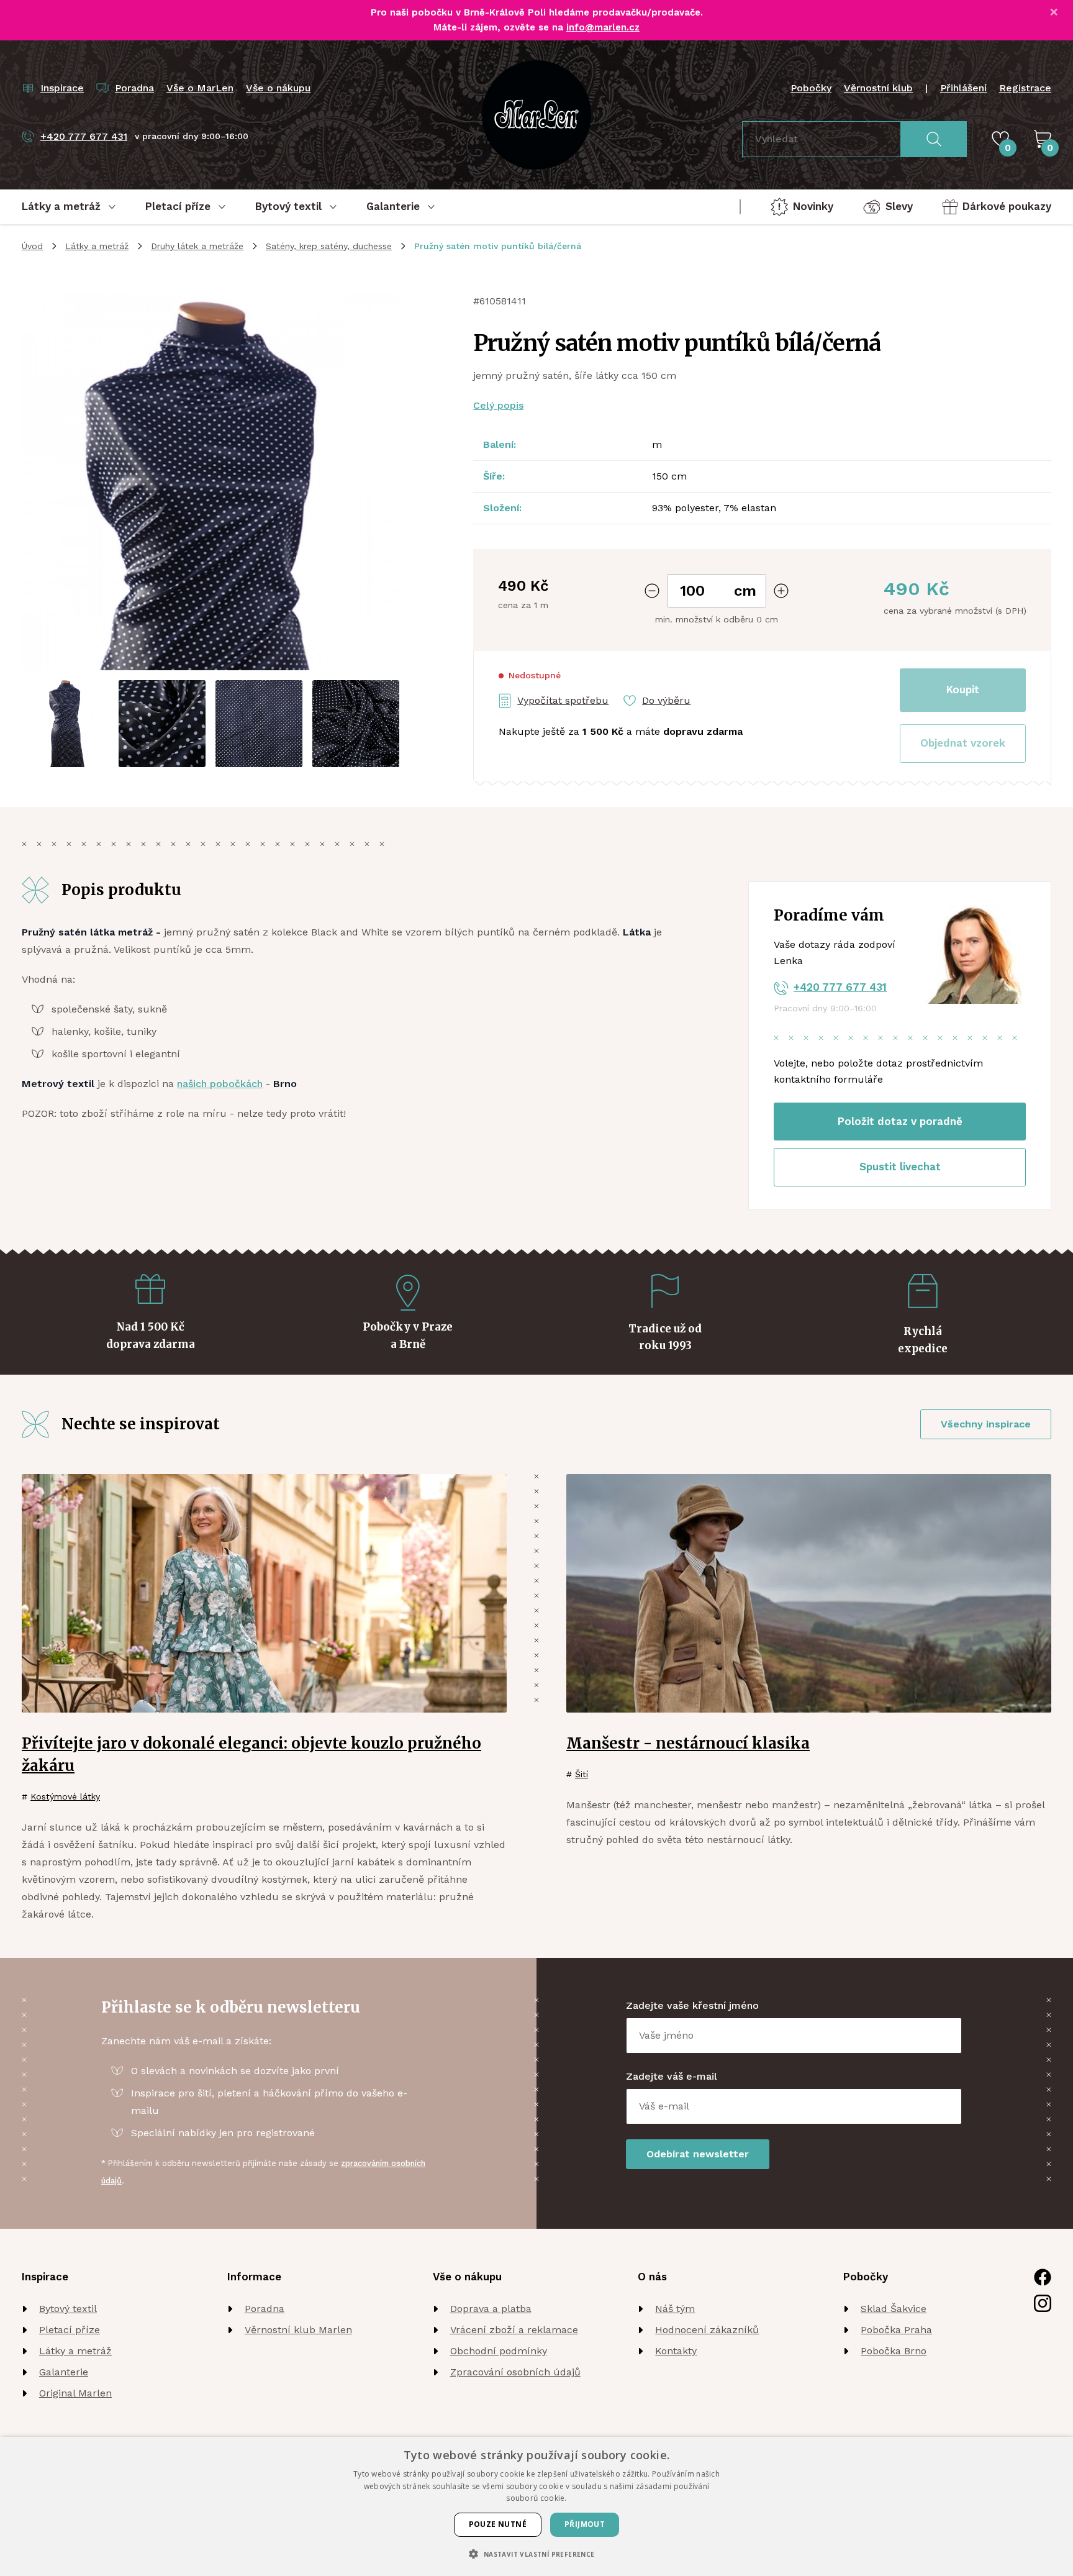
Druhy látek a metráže (197, 246)
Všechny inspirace (986, 1424)
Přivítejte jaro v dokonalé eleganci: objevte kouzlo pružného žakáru (251, 1755)
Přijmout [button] (585, 2524)
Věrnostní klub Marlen (298, 2330)
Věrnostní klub (878, 88)
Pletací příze (70, 2330)
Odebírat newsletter (698, 2154)
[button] (963, 744)
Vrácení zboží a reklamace (514, 2330)
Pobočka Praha (896, 2330)
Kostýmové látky (65, 1796)
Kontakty (676, 2351)
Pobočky (811, 88)
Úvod (32, 246)
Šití (582, 1774)
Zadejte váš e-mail (672, 2076)
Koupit (963, 690)
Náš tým (675, 2309)
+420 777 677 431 (840, 987)
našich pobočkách (220, 1084)
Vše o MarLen (200, 88)
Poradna (265, 2309)
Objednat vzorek (963, 743)
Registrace (1025, 88)
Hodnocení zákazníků (707, 2330)
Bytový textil (68, 2309)
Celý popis (498, 405)
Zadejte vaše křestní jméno (692, 2005)
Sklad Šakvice (894, 2309)
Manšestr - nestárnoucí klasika (688, 1743)
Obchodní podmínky (499, 2351)
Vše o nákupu (278, 88)
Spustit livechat (900, 1167)
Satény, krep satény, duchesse (329, 246)
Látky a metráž (97, 246)
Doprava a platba (491, 2309)
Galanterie (64, 2372)
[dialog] (536, 2506)
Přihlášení (963, 88)
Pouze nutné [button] (498, 2524)
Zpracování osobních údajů (515, 2372)
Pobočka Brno (894, 2351)
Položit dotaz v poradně (900, 1121)
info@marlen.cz (603, 27)
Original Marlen (75, 2393)
